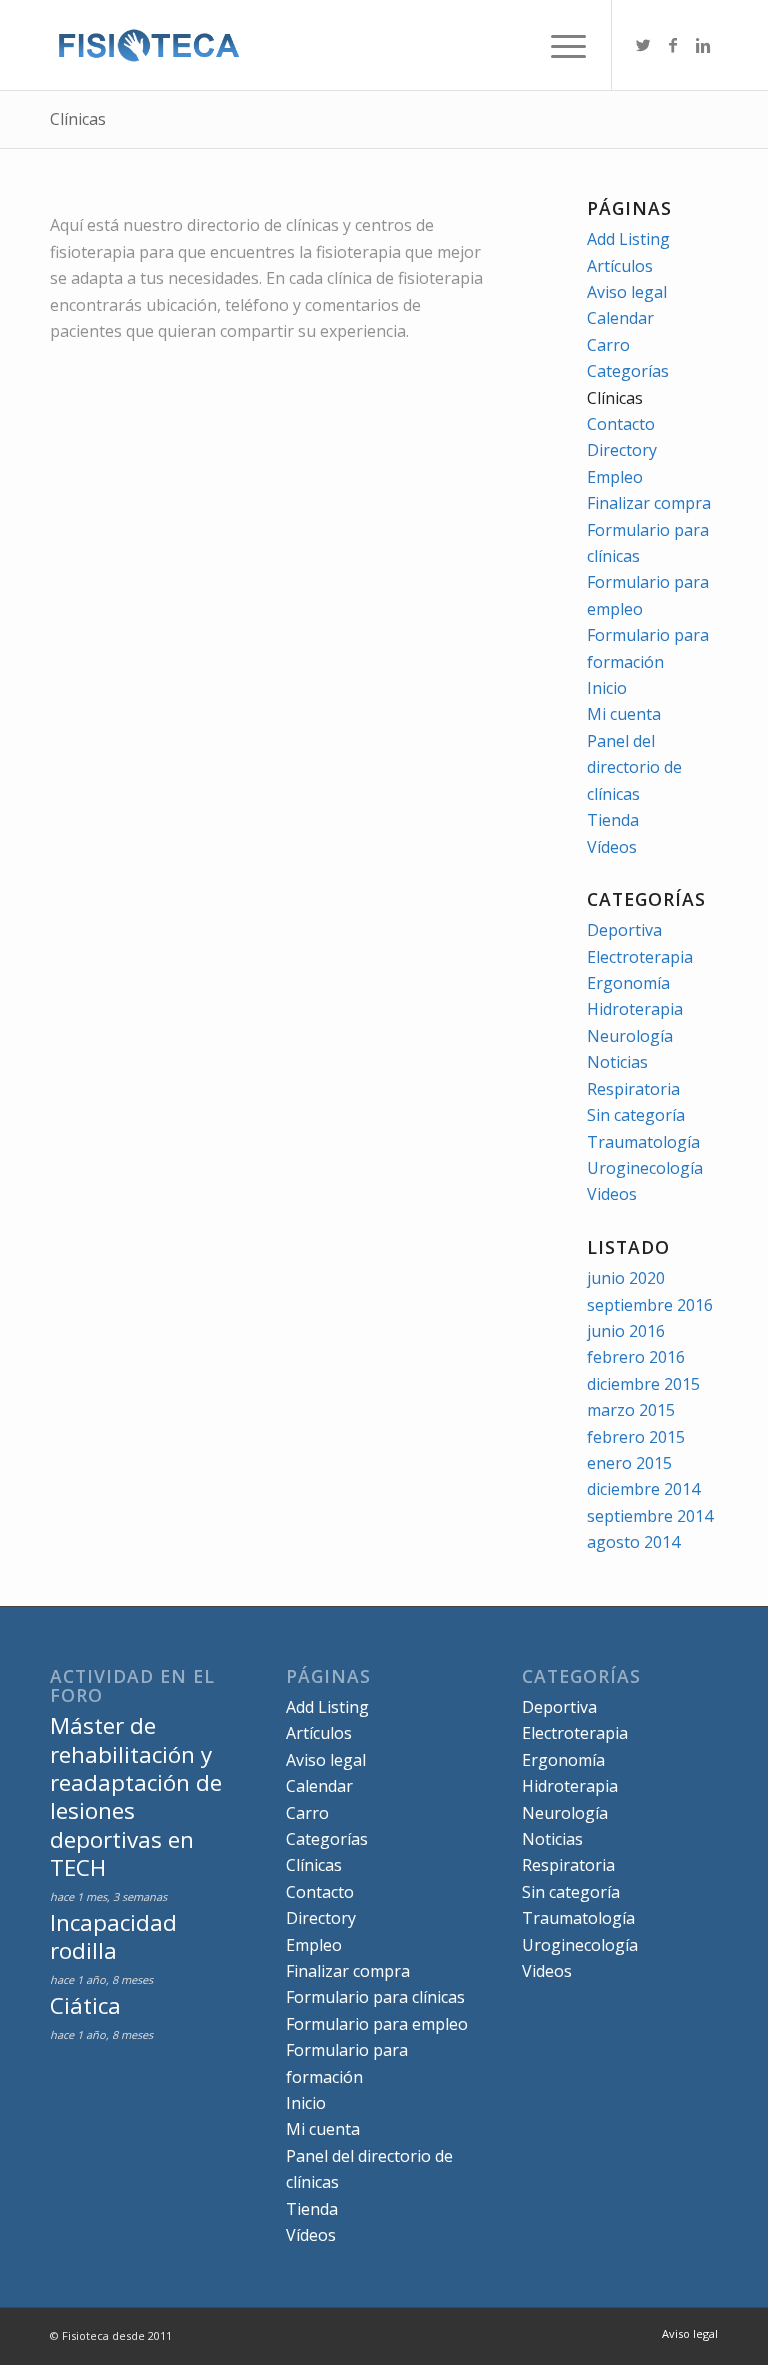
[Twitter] (643, 45)
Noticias (617, 1062)
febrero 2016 (636, 1357)
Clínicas (78, 119)
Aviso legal (627, 292)
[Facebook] (673, 45)
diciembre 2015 (643, 1384)
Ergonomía (628, 983)
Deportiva (624, 930)
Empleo (615, 477)
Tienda (613, 820)
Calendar (620, 318)
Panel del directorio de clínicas (634, 767)
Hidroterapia (635, 1009)
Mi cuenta (624, 714)
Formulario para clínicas (375, 1997)
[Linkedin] (703, 45)
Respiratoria (633, 1089)
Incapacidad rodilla (113, 1936)
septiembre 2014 (650, 1516)
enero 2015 (629, 1463)
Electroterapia (640, 957)
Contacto (621, 424)
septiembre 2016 (650, 1305)
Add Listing (628, 239)
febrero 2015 (636, 1437)
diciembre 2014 (643, 1489)
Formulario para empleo (377, 2024)
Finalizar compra (649, 503)
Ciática (85, 2005)
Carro (608, 345)
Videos (612, 1194)
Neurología (630, 1036)
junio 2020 (626, 1278)
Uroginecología (645, 1168)
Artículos (620, 266)
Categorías (628, 371)
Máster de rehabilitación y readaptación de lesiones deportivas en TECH (136, 1796)
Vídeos (612, 847)
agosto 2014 (633, 1542)
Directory (622, 450)
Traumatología (643, 1142)
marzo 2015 (631, 1410)
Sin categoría (636, 1115)
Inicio (607, 688)
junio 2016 (626, 1331)
